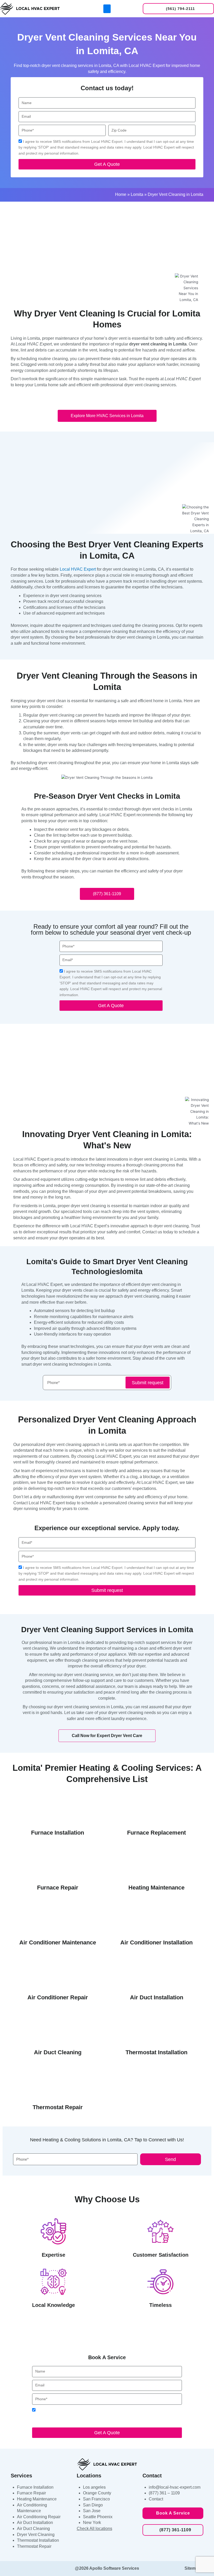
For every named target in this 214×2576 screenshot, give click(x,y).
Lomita (137, 194)
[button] (107, 9)
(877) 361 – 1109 (164, 2493)
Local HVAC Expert (78, 569)
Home (121, 194)
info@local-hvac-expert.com (175, 2487)
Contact (156, 2499)
